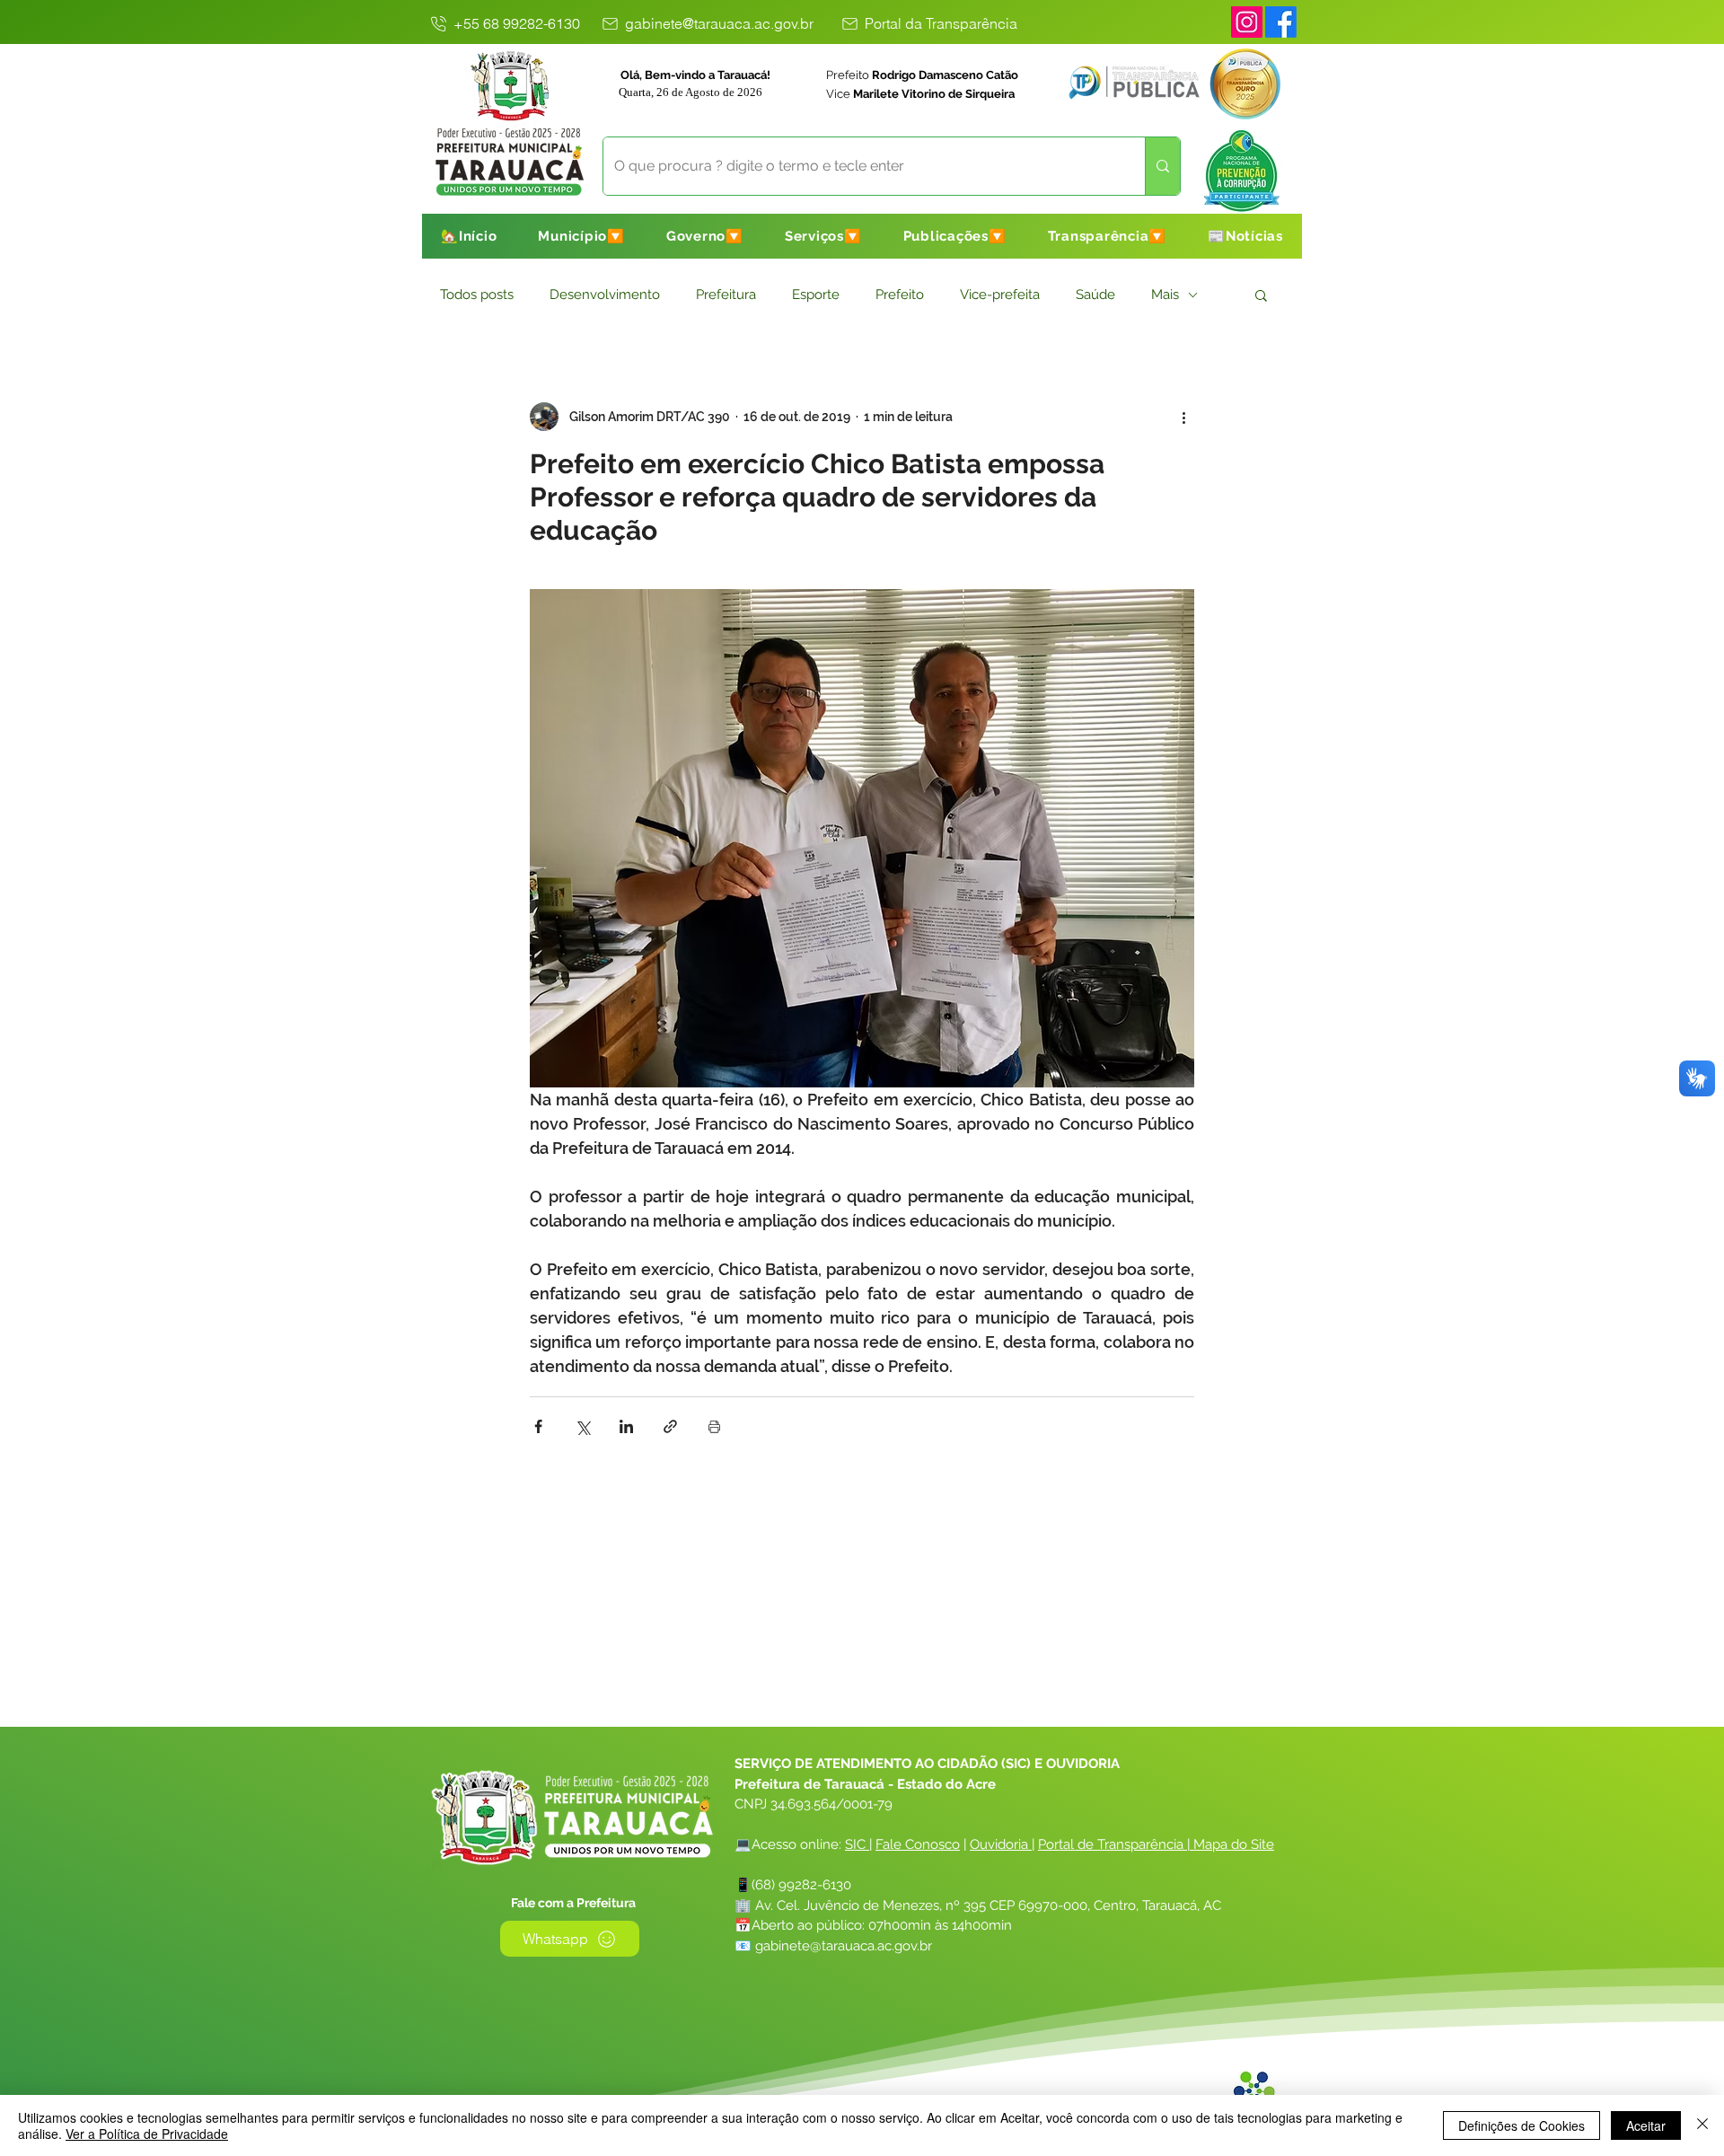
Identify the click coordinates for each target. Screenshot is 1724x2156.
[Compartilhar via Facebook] (538, 1426)
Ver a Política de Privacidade (147, 2134)
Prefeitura (726, 295)
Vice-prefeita (1000, 295)
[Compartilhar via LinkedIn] (626, 1426)
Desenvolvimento (605, 295)
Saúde (1095, 295)
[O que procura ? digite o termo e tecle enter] (1162, 166)
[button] (581, 236)
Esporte (816, 295)
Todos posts (477, 295)
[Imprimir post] (714, 1426)
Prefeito (900, 295)
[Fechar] (1702, 2125)
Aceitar (1646, 2125)
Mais (1165, 295)
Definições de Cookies (1522, 2125)
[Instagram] (1247, 22)
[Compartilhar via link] (670, 1426)
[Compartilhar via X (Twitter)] (582, 1426)
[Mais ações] (1183, 417)
